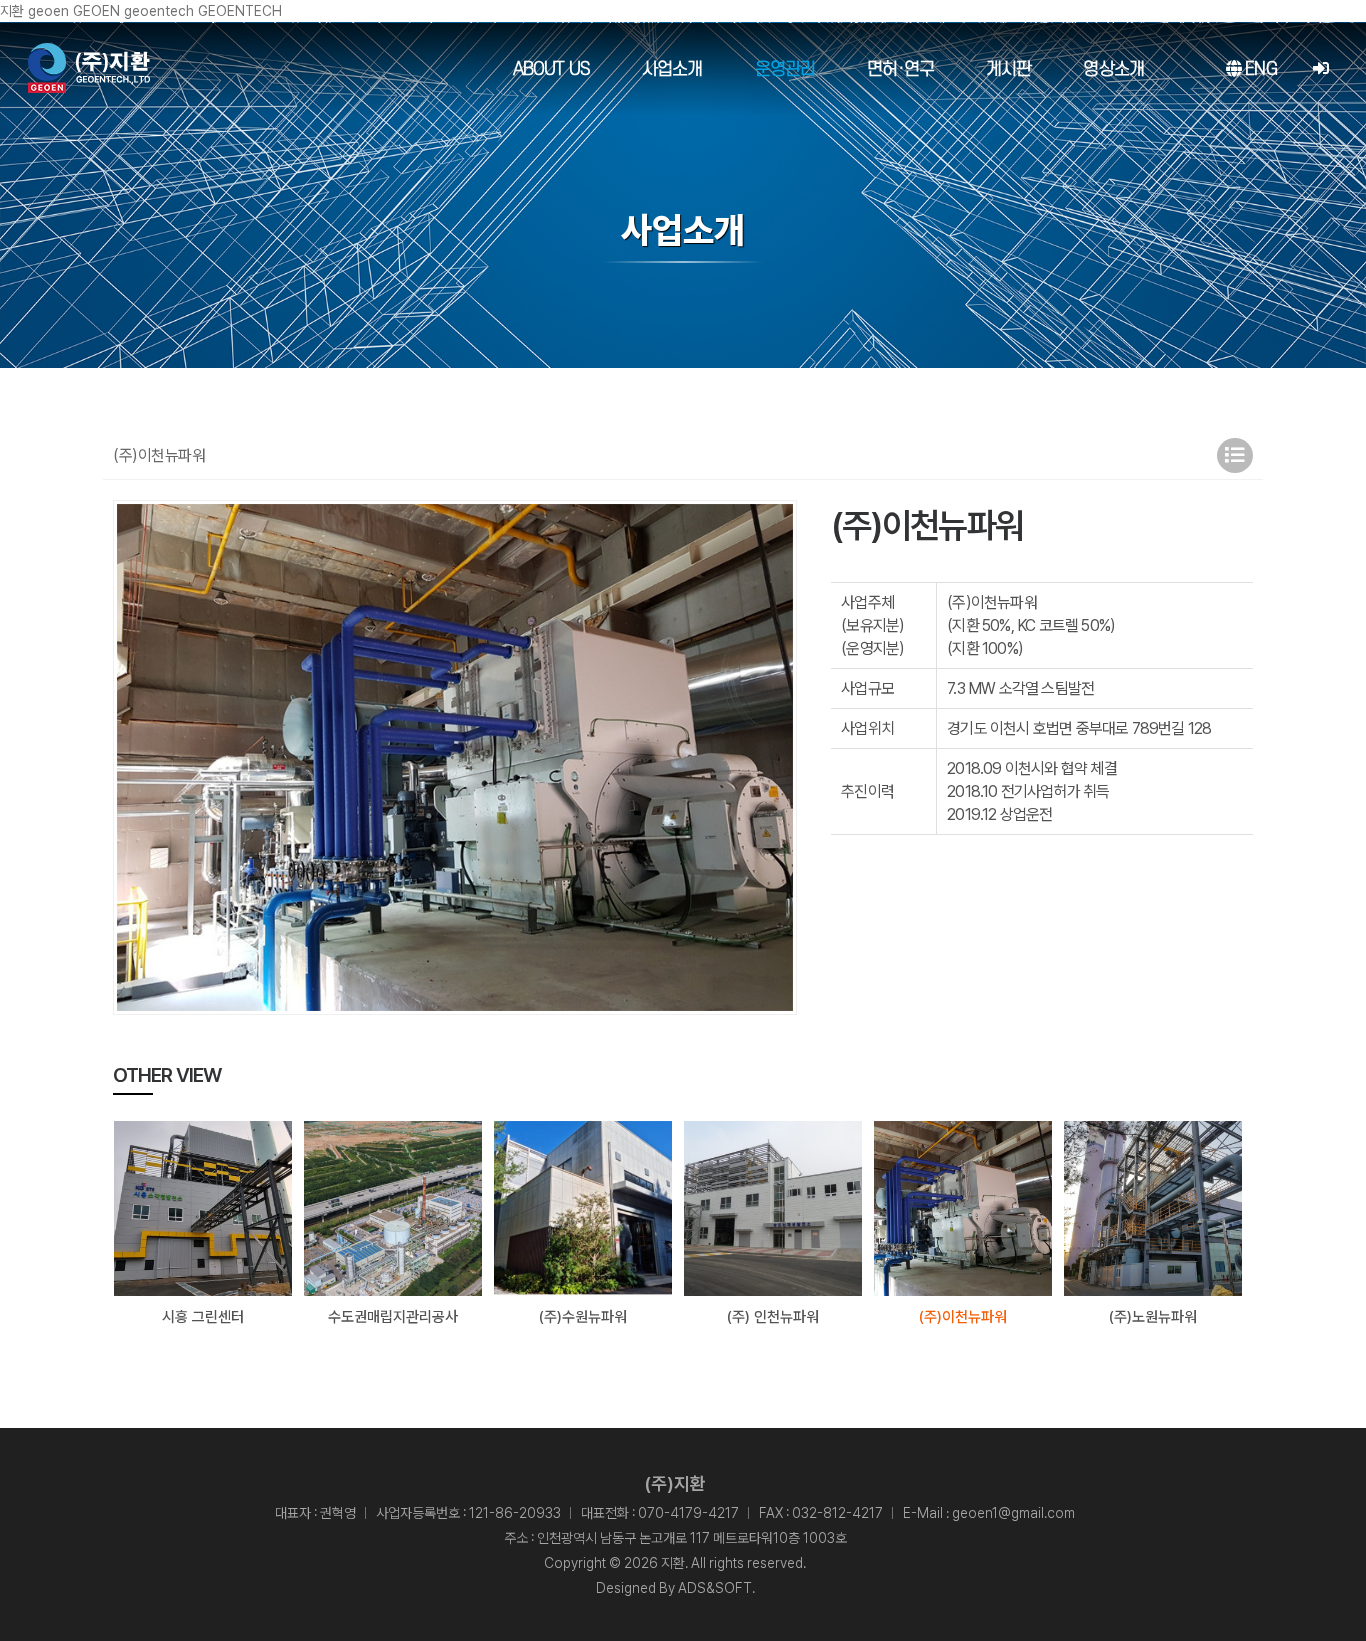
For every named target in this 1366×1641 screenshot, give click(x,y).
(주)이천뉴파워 (963, 1317)
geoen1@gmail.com (1013, 1513)
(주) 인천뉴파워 (773, 1317)
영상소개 (1113, 69)
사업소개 (672, 69)
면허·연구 (900, 69)
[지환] (89, 68)
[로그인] (1320, 69)
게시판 (1008, 69)
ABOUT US (551, 69)
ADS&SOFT (715, 1588)
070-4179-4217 (688, 1513)
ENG (1259, 69)
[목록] (1235, 455)
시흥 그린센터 (203, 1317)
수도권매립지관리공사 (393, 1317)
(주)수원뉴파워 (583, 1317)
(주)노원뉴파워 (1153, 1317)
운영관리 (785, 69)
